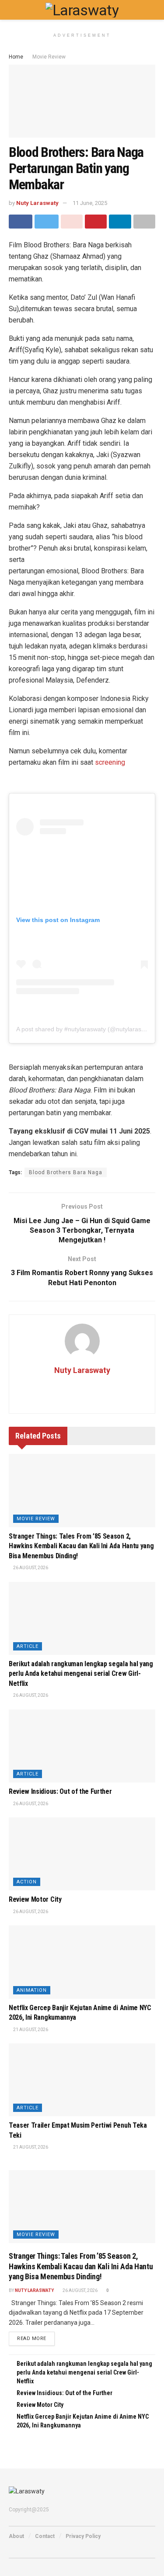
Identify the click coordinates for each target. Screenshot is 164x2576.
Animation (32, 1990)
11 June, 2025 (90, 203)
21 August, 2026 (30, 2030)
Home (16, 57)
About (16, 2536)
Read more (32, 2339)
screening (110, 762)
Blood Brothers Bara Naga (66, 1172)
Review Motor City (35, 1899)
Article (28, 1646)
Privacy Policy (83, 2536)
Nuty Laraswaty (37, 203)
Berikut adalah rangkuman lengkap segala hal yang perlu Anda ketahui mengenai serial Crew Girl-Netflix (81, 1674)
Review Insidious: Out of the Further (60, 1791)
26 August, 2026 (30, 1568)
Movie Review (49, 57)
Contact (45, 2536)
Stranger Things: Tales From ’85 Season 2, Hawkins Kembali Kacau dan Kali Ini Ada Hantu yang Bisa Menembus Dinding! (81, 1546)
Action (27, 1882)
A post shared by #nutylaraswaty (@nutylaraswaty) (86, 1029)
